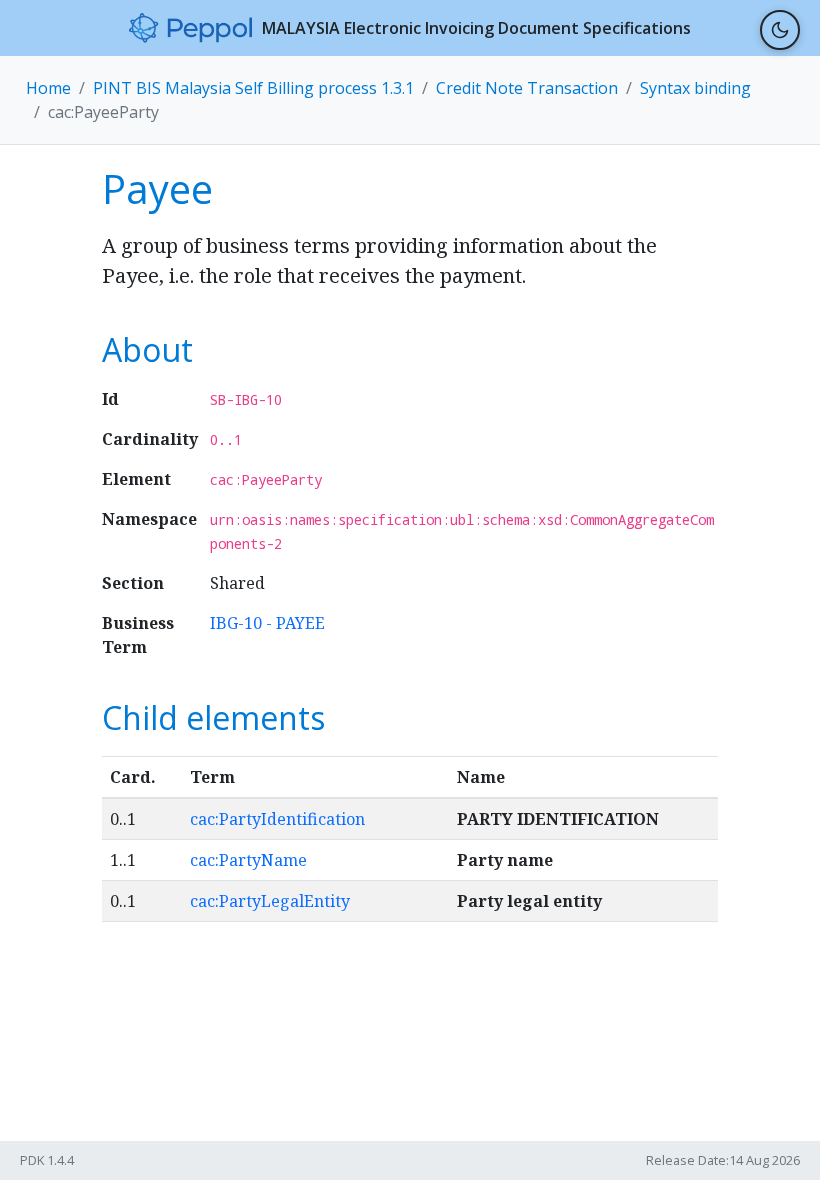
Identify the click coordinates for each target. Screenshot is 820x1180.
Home (48, 88)
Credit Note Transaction (527, 88)
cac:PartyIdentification (277, 819)
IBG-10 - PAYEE (267, 623)
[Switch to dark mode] (780, 30)
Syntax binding (695, 88)
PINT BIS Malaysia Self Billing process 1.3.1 (253, 88)
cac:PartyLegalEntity (270, 901)
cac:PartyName (248, 860)
